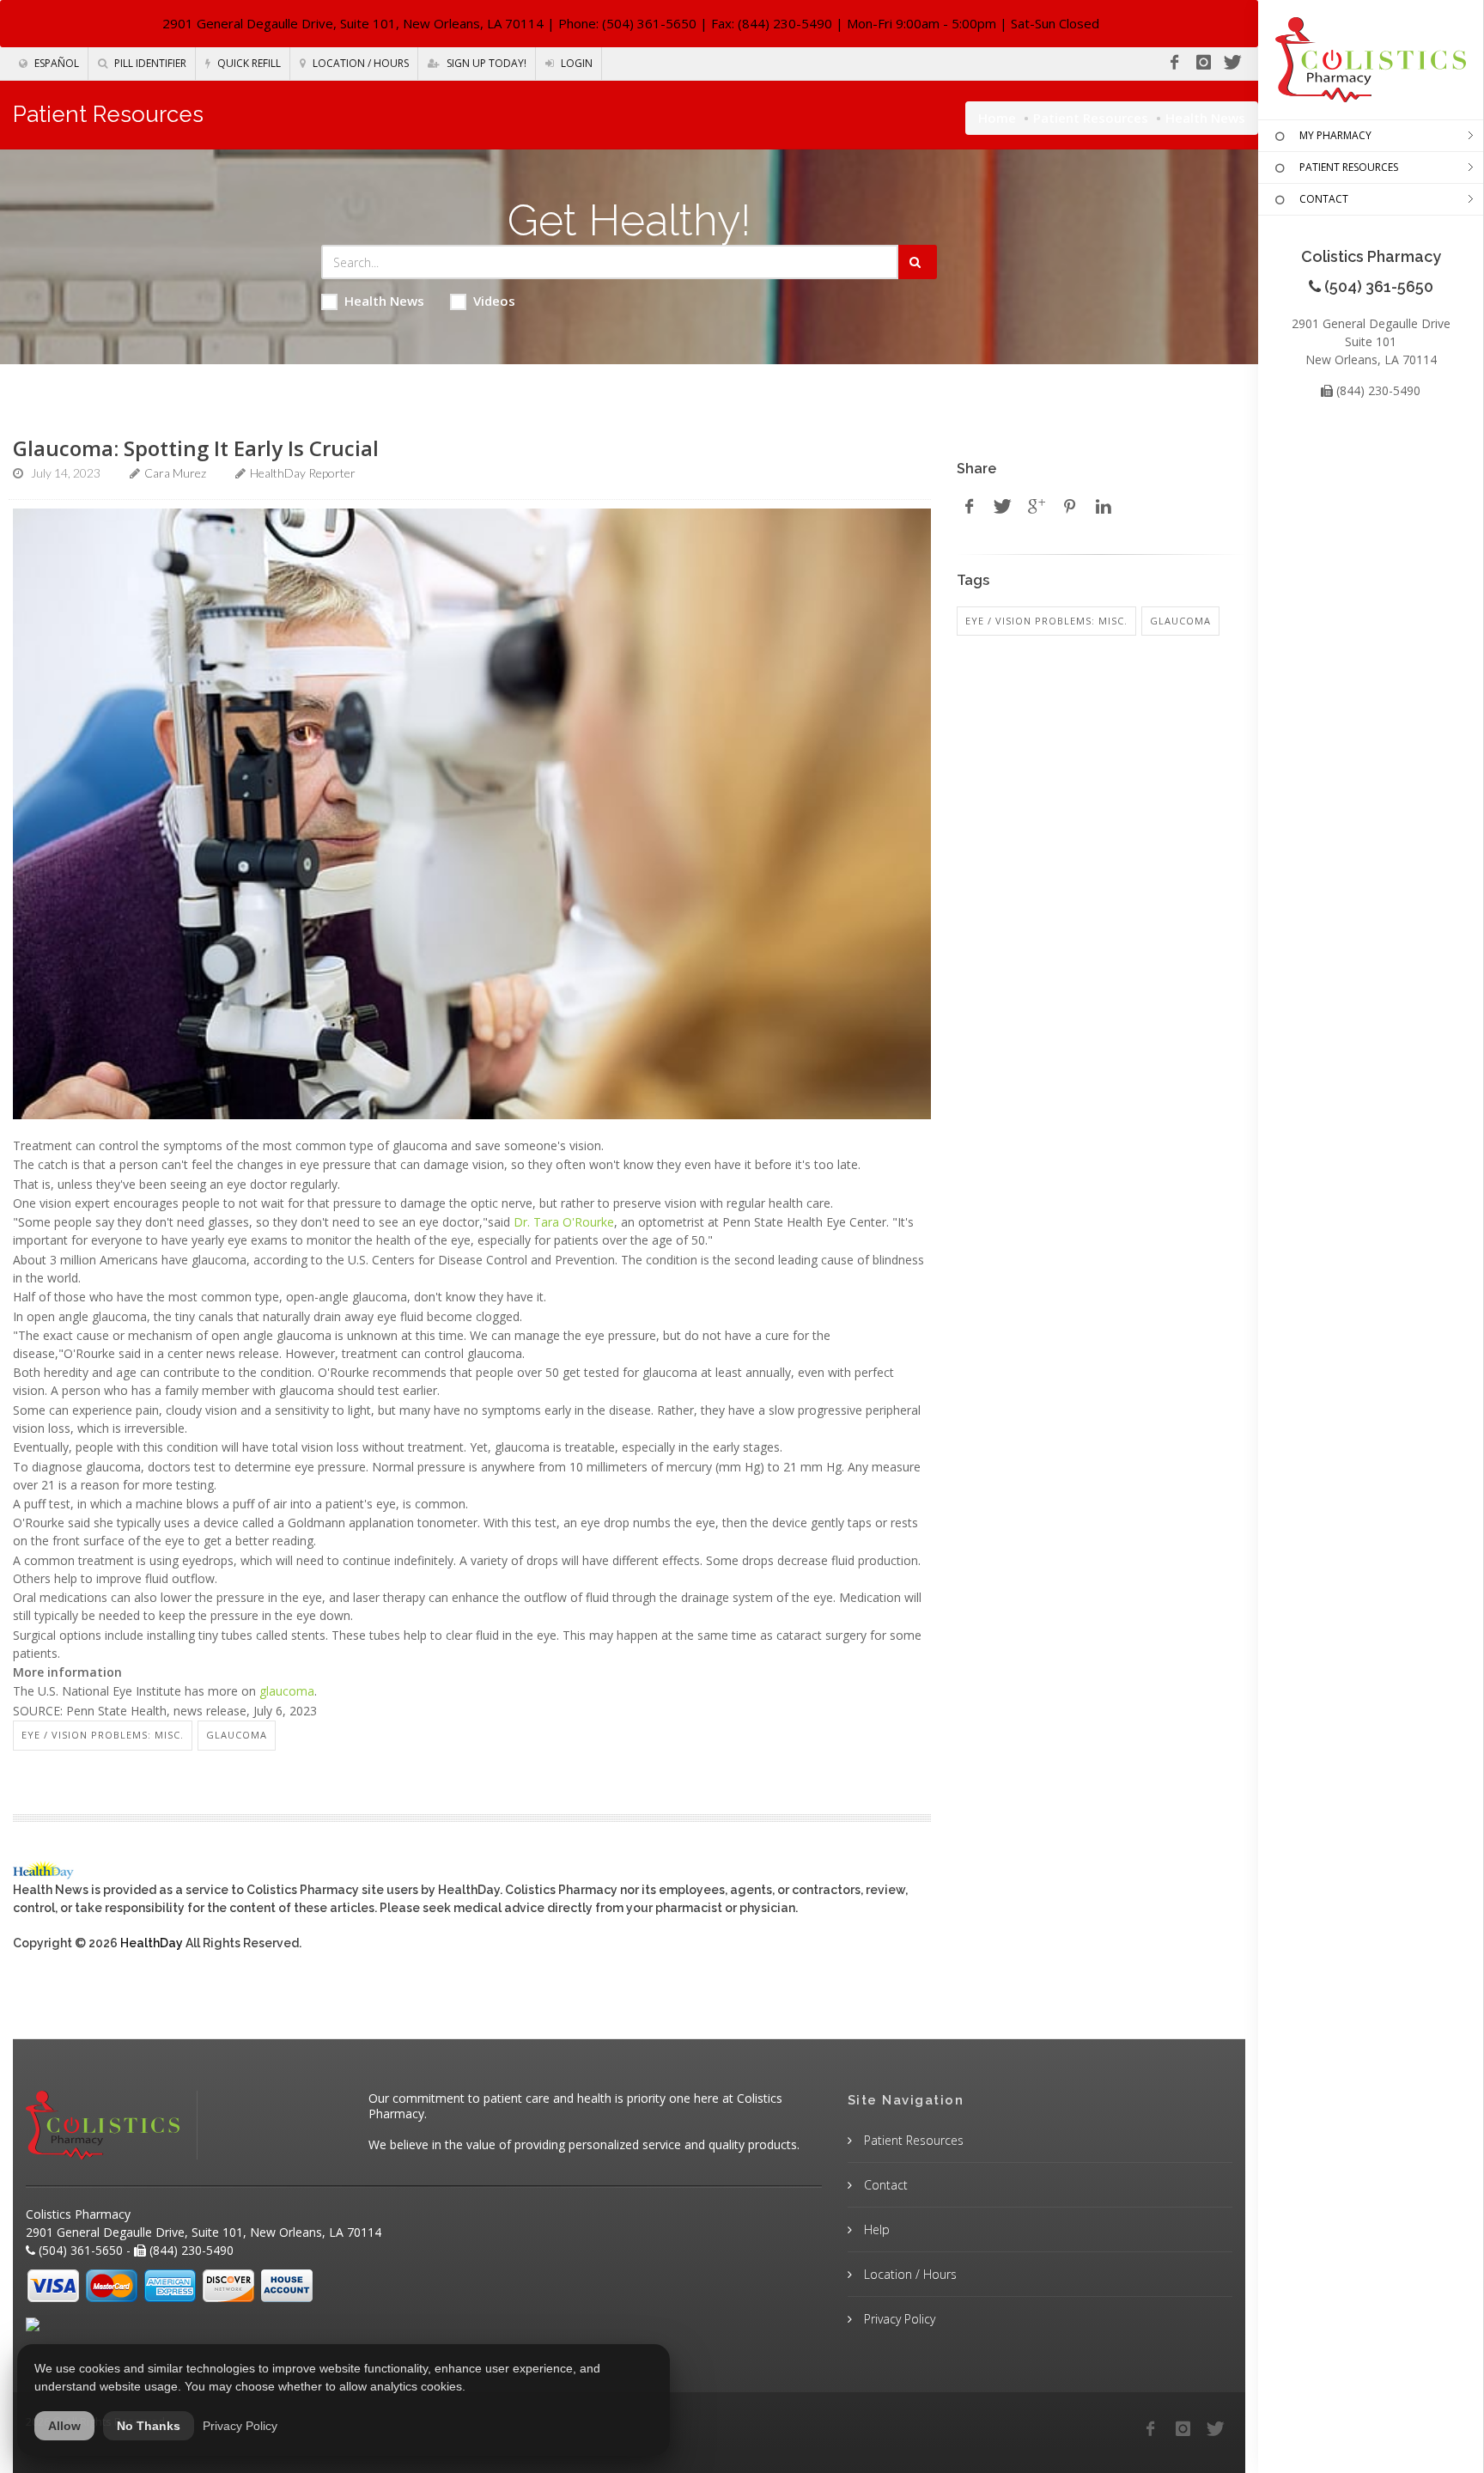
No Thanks (149, 2426)
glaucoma (287, 1691)
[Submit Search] (918, 262)
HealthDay (152, 1943)
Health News (384, 301)
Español (55, 63)
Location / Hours (359, 63)
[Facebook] (1174, 63)
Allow (64, 2426)
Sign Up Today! (485, 63)
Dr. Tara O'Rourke (564, 1222)
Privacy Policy (898, 2319)
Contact (884, 2185)
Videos (494, 301)
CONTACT (1324, 199)
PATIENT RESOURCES (1349, 167)
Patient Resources (1091, 118)
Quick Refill (248, 63)
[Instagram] (1203, 63)
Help (875, 2229)
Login (575, 63)
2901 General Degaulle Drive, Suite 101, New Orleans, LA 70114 (353, 23)
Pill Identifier (149, 63)
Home (997, 118)
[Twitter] (1232, 63)
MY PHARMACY (1335, 135)
